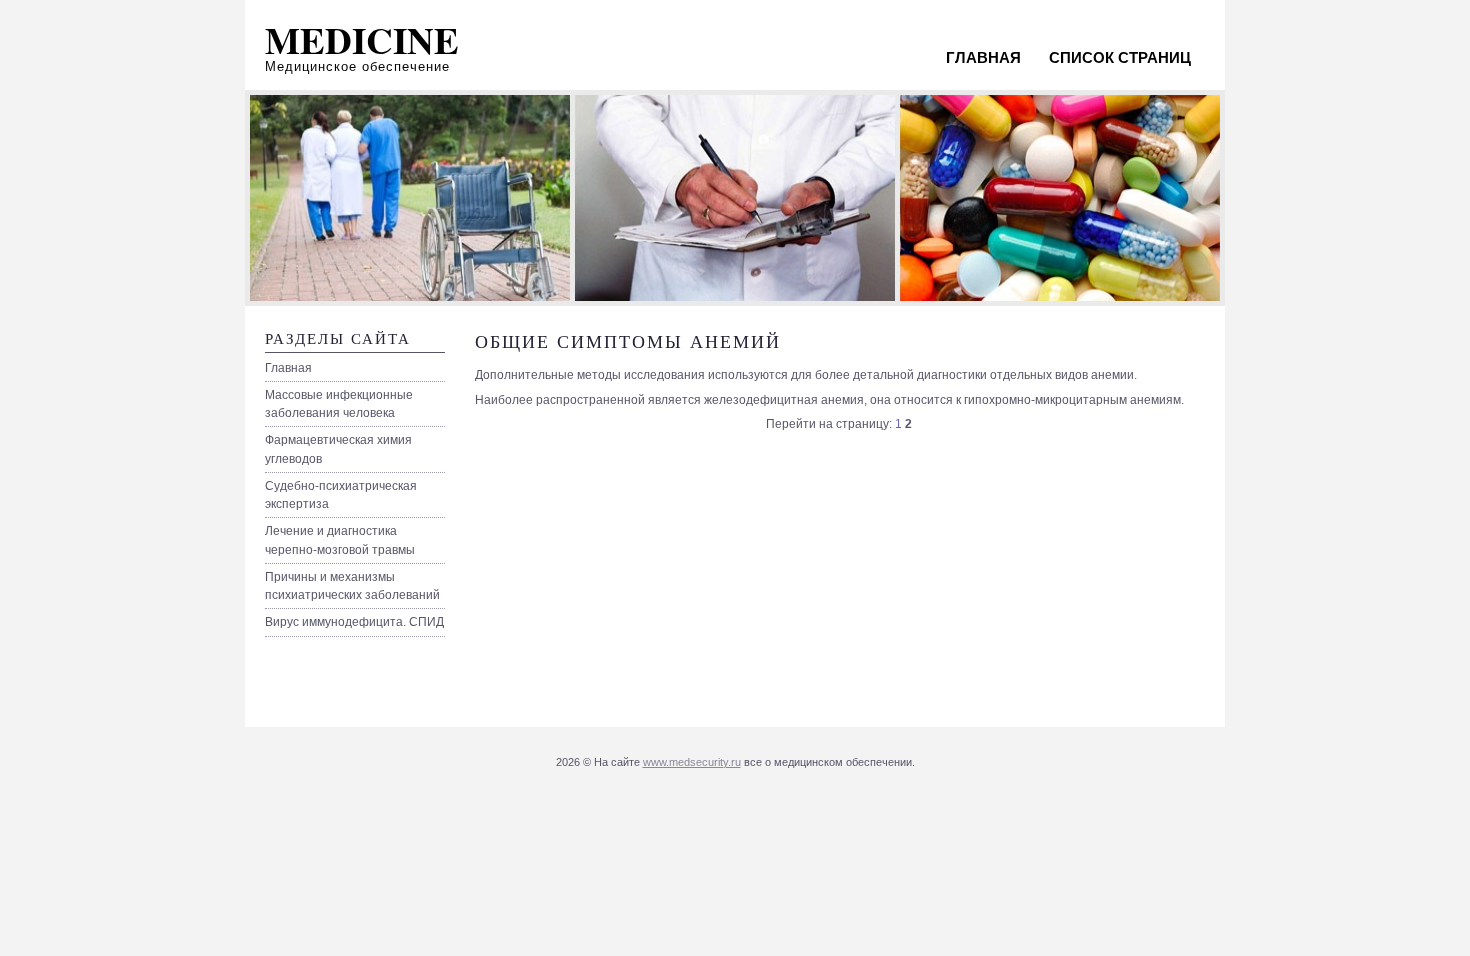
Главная (983, 57)
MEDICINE (362, 40)
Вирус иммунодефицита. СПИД (354, 622)
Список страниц (1120, 57)
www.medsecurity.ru (692, 762)
